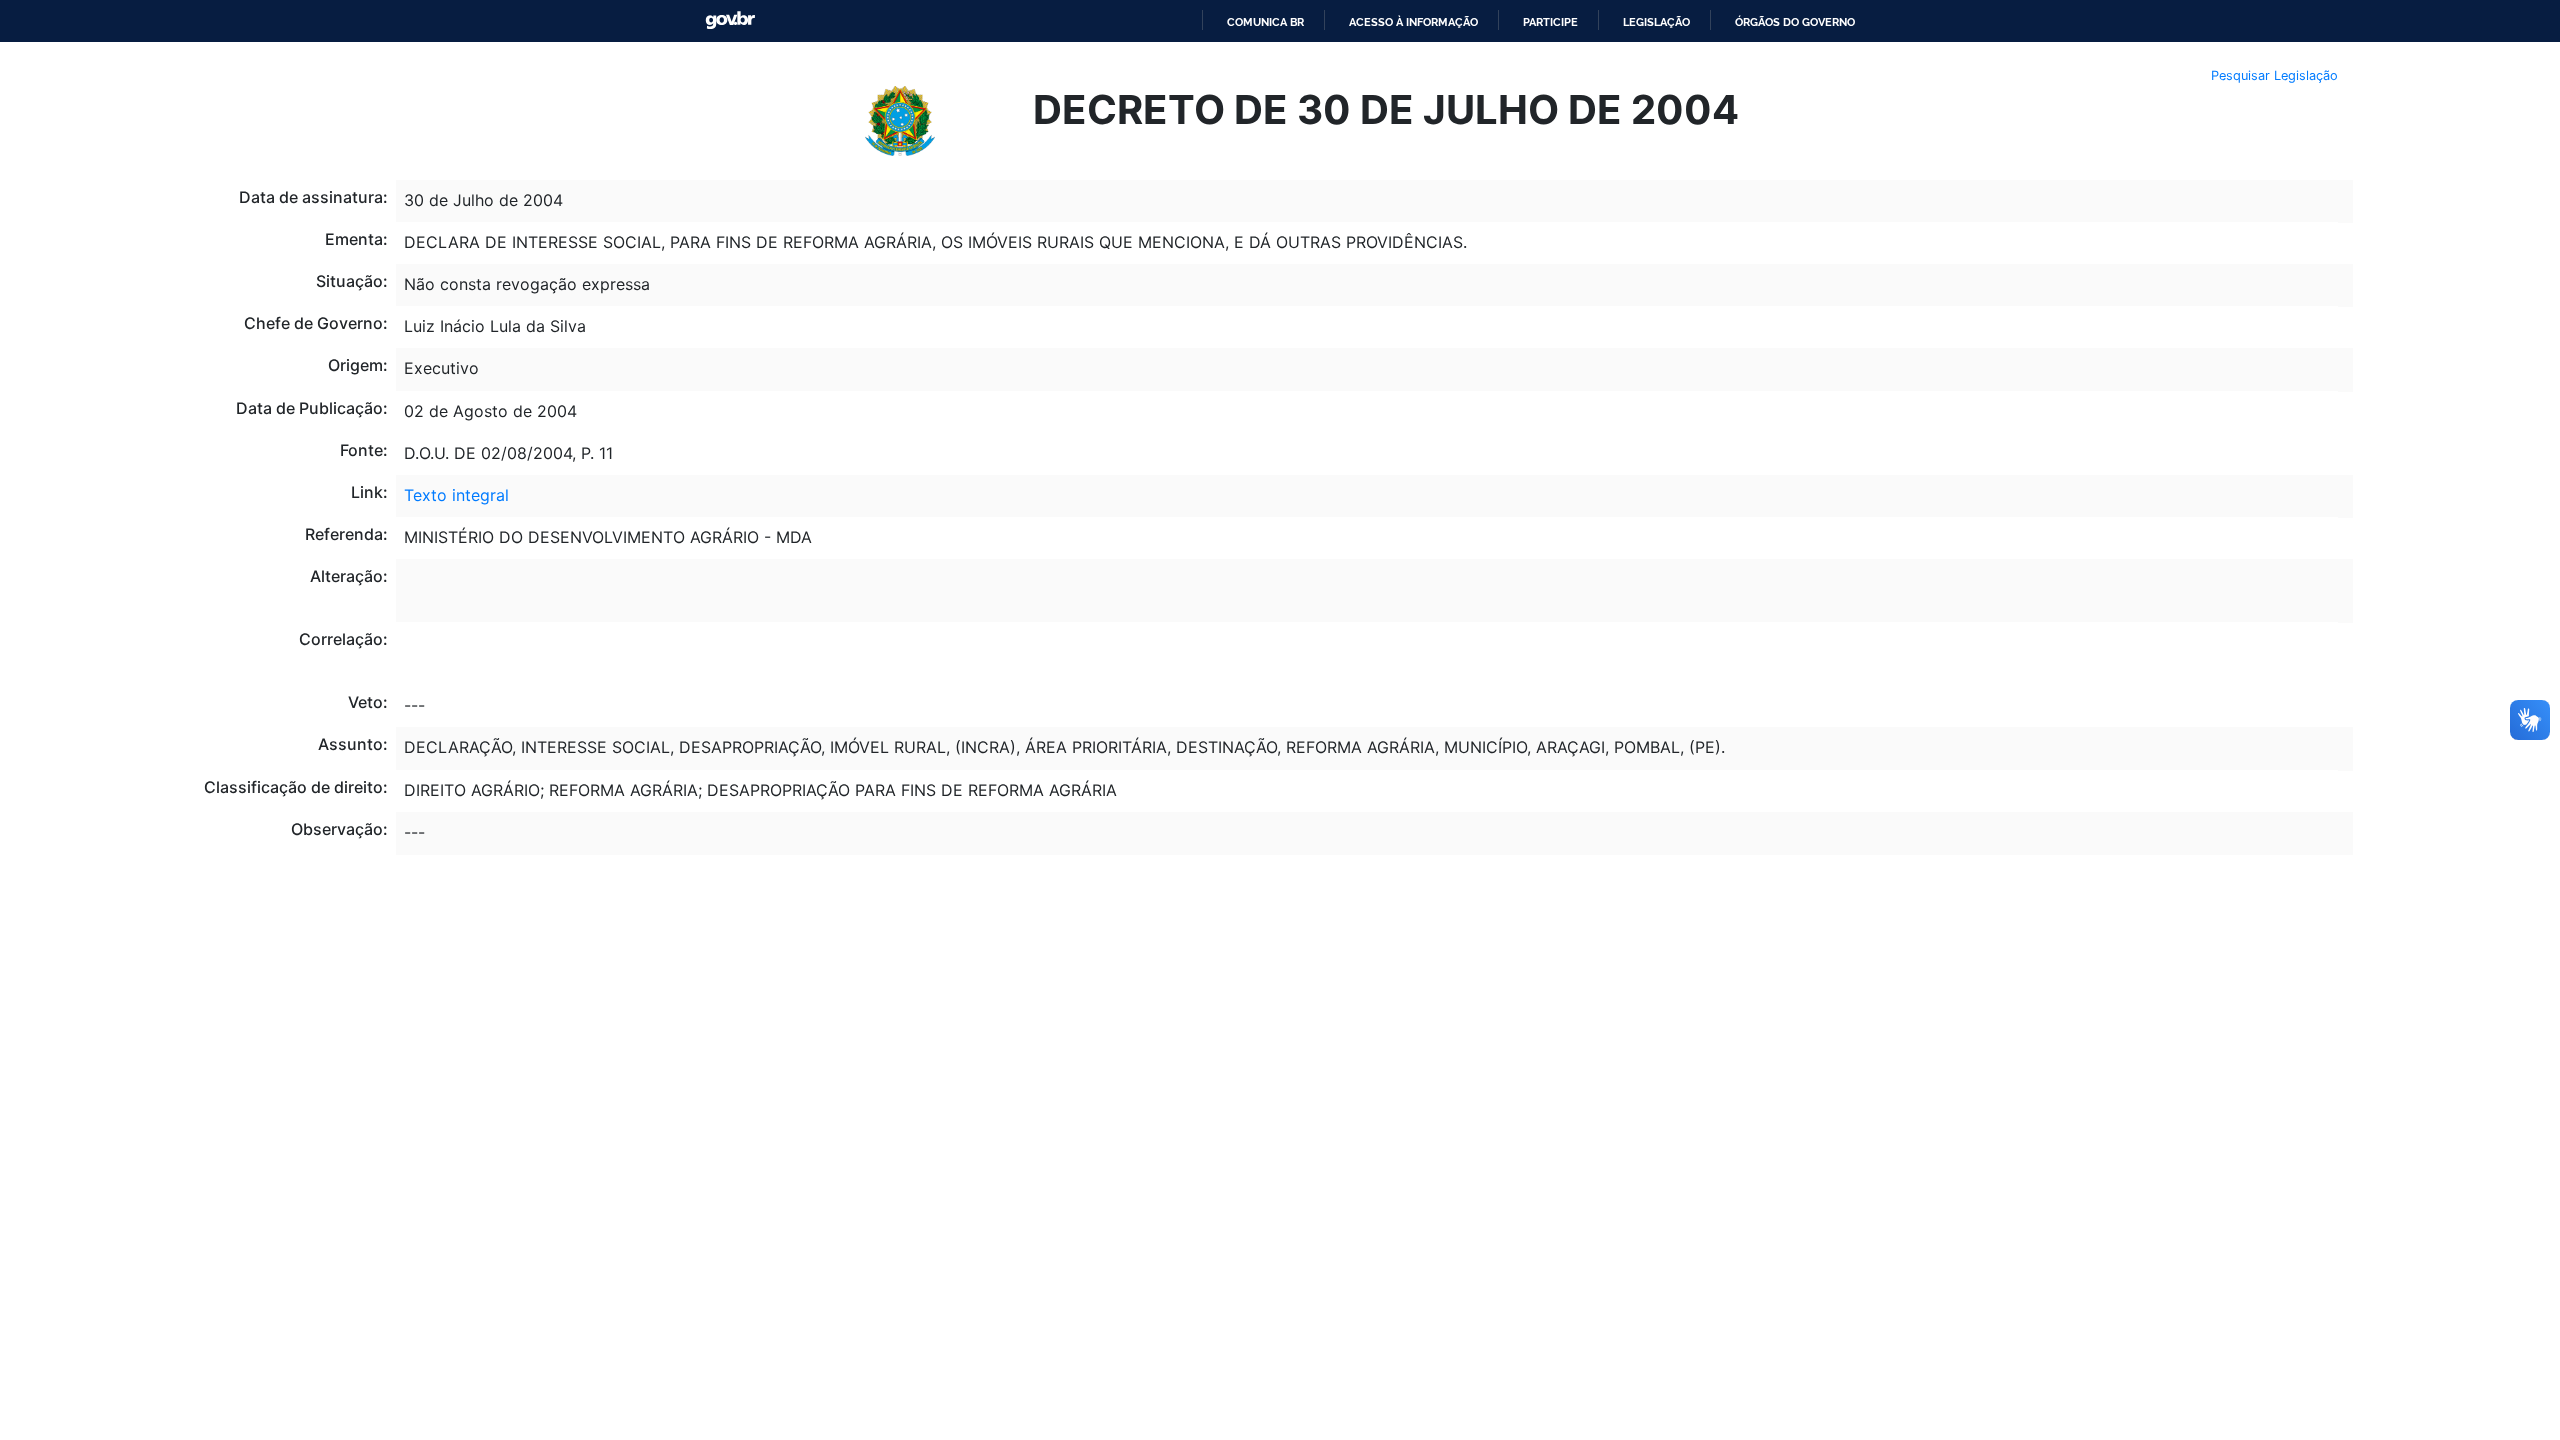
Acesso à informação (1413, 22)
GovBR (730, 20)
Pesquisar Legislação (2274, 75)
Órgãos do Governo (1795, 22)
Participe (1550, 22)
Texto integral (456, 495)
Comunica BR (1265, 22)
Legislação (1656, 22)
